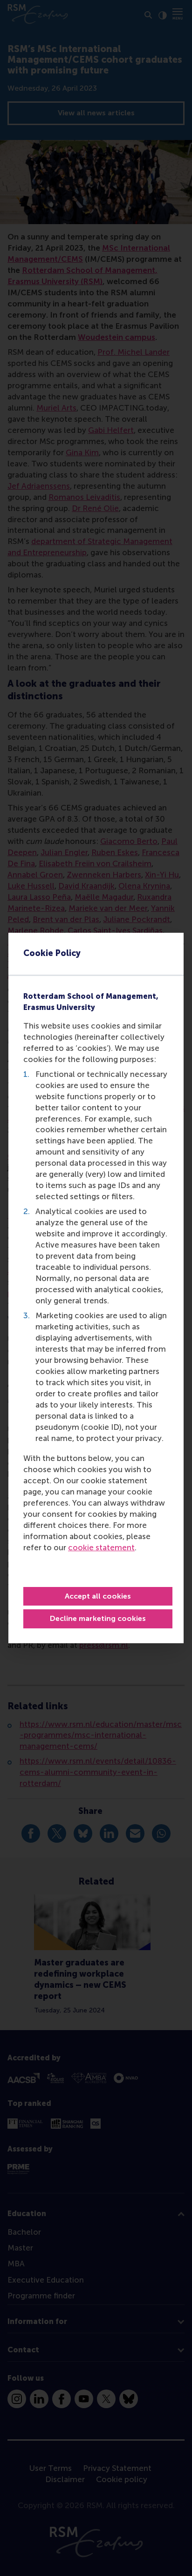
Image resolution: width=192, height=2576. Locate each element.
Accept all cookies (98, 1596)
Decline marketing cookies (98, 1618)
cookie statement (101, 1547)
